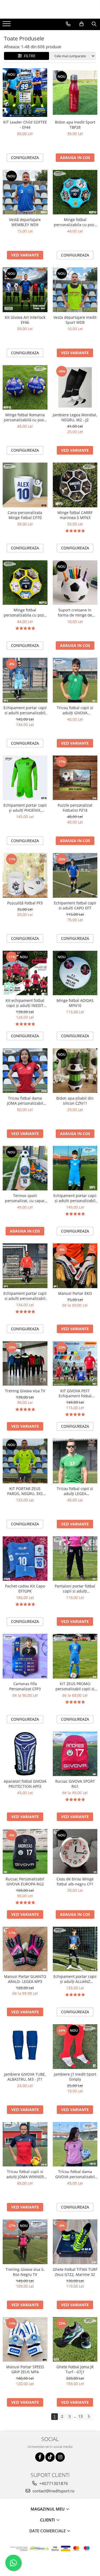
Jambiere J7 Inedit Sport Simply (75, 2077)
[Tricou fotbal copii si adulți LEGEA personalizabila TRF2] (75, 1461)
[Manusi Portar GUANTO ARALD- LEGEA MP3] (25, 1949)
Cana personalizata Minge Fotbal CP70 (25, 515)
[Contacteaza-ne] (68, 24)
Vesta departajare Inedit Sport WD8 (75, 320)
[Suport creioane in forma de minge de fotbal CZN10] (75, 583)
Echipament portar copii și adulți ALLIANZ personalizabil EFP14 (75, 1979)
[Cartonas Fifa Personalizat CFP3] (25, 1656)
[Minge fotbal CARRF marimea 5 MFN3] (75, 485)
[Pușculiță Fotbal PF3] (25, 875)
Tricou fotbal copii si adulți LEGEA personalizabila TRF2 (75, 1491)
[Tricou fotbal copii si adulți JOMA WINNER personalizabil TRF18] (25, 2144)
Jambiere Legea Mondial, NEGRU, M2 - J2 (75, 417)
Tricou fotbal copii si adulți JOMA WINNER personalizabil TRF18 (25, 2174)
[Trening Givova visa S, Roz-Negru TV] (25, 2242)
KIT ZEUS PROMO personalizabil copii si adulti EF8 (75, 1686)
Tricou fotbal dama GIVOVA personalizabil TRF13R (75, 2174)
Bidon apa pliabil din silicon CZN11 (75, 1101)
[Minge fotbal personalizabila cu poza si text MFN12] (75, 192)
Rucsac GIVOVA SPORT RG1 (75, 1784)
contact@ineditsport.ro (53, 2491)
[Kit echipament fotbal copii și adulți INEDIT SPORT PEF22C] (25, 973)
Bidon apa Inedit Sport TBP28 (75, 125)
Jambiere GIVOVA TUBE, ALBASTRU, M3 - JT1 (25, 2077)
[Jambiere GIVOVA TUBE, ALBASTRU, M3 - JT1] (25, 2047)
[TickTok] (50, 2457)
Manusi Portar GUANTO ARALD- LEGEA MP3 (25, 1979)
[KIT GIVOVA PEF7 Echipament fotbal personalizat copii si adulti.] (75, 1363)
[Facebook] (40, 2457)
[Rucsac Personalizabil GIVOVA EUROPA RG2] (25, 1851)
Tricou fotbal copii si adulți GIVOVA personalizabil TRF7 (75, 710)
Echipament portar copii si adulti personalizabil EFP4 (25, 1296)
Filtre (29, 56)
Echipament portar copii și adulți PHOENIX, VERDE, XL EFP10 (25, 808)
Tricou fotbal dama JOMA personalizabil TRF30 (25, 1101)
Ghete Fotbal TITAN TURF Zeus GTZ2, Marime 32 (75, 2272)
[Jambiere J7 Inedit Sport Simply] (75, 2047)
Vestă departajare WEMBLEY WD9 (25, 222)
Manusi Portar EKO (75, 1293)
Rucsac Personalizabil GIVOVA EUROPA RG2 (25, 1881)
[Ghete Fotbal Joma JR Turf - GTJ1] (75, 2340)
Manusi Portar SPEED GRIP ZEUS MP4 (25, 2369)
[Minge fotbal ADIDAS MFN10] (75, 973)
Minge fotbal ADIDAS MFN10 (75, 1003)
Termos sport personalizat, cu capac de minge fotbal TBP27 (25, 1198)
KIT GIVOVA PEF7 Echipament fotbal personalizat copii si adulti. (75, 1393)
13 (81, 2416)
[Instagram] (60, 2457)
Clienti (48, 2520)
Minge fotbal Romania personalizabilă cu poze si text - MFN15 (25, 417)
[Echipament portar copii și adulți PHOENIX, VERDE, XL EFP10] (25, 778)
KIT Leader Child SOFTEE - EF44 (25, 125)
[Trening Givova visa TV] (25, 1363)
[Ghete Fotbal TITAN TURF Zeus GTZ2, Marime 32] (75, 2242)
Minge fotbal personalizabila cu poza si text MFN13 (25, 613)
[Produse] (7, 25)
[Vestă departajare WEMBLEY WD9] (25, 192)
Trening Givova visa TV (25, 1391)
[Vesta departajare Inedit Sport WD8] (75, 290)
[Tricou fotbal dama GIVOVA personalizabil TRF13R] (75, 2144)
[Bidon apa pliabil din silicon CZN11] (75, 1071)
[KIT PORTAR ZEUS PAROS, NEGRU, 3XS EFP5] (25, 1461)
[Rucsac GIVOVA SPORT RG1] (75, 1754)
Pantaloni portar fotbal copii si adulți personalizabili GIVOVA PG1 (75, 1589)
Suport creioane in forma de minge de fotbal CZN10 (75, 613)
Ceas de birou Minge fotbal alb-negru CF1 (75, 1881)
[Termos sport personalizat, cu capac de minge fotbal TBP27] (25, 1168)
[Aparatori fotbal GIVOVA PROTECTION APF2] (25, 1754)
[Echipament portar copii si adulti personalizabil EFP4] (25, 1266)
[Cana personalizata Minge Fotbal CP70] (25, 485)
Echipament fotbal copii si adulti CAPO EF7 (75, 905)
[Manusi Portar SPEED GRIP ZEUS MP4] (25, 2340)
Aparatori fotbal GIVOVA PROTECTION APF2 (25, 1784)
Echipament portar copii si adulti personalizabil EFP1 (75, 1198)
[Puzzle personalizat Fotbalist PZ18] (75, 778)
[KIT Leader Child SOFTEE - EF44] (25, 93)
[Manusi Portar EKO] (75, 1266)
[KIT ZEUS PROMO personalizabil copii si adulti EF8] (75, 1656)
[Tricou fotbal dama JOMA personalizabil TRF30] (25, 1071)
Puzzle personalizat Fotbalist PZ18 (75, 808)
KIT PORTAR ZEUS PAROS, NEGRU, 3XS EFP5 (25, 1491)
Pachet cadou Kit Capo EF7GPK (25, 1589)
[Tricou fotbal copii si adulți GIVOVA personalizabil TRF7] (75, 680)
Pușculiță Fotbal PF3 (25, 903)
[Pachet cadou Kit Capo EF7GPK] (25, 1559)
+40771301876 (53, 2483)
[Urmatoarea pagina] (89, 2417)
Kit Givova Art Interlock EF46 (25, 320)
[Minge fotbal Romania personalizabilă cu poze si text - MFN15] (25, 387)
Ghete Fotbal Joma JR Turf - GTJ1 (75, 2369)
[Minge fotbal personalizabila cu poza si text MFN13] (25, 583)
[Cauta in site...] (94, 24)
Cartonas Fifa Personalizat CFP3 (25, 1686)
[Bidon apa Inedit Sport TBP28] (75, 93)
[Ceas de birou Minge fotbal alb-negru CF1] (75, 1851)
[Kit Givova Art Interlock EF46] (25, 290)
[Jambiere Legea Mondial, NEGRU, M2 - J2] (75, 387)
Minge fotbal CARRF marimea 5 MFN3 (75, 515)
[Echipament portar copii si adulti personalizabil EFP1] (75, 1168)
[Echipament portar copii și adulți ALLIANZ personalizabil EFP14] (75, 1949)
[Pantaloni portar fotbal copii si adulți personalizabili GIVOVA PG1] (75, 1559)
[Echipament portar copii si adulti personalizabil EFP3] (25, 680)
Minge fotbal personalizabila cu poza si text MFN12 (75, 222)
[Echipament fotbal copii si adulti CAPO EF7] (75, 875)
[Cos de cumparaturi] (81, 24)
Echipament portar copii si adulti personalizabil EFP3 (25, 710)
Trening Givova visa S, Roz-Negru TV (25, 2272)
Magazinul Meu (48, 2509)
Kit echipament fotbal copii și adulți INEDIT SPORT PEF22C (25, 1003)
